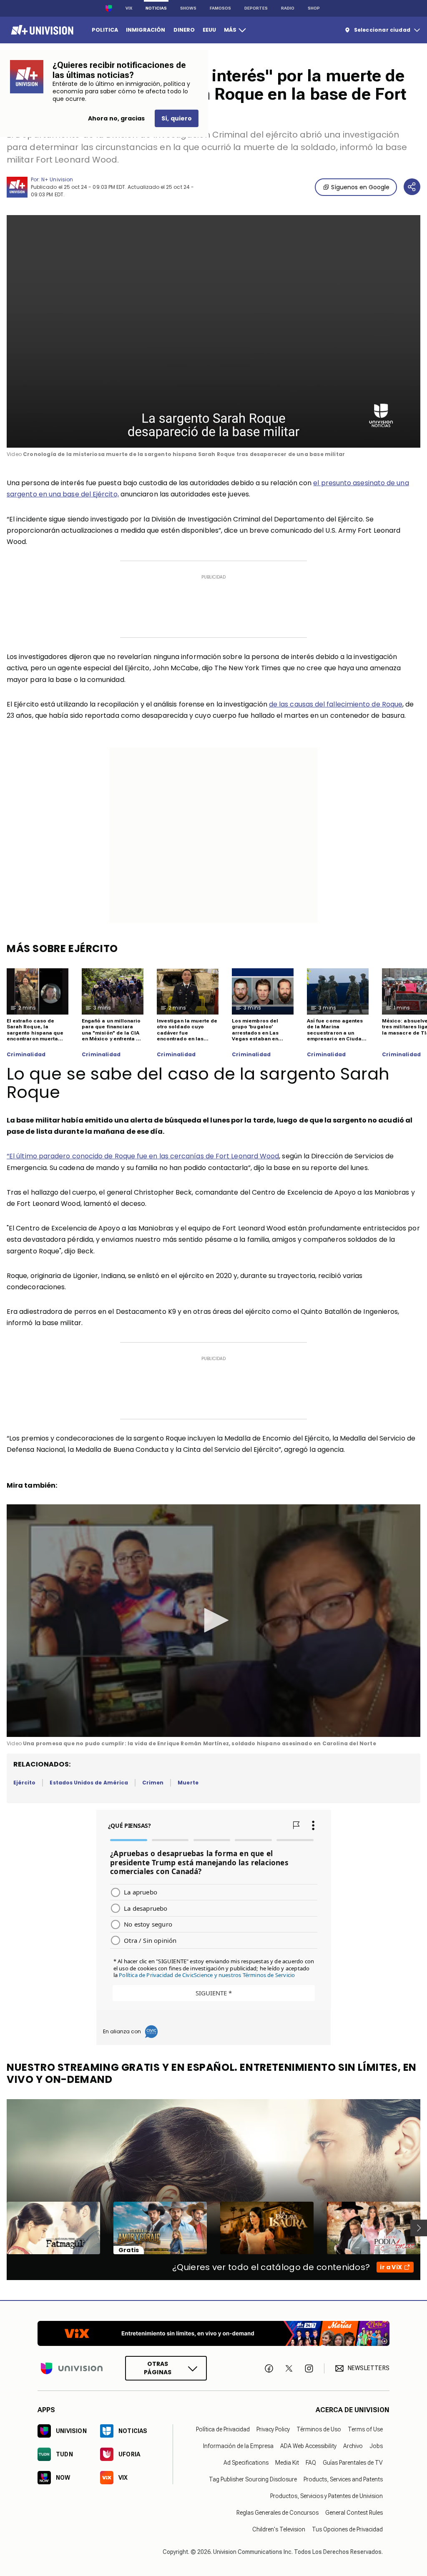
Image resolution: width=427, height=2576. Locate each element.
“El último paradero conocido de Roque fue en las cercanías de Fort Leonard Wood (143, 1156)
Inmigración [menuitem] (146, 30)
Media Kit (287, 2462)
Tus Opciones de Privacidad (347, 2529)
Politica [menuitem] (105, 30)
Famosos (220, 8)
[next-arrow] (419, 2228)
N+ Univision (57, 179)
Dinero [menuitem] (184, 30)
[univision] (41, 30)
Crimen (153, 1783)
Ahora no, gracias (116, 118)
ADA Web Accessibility (308, 2446)
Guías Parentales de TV (353, 2462)
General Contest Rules (354, 2512)
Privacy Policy (273, 2429)
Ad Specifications (246, 2462)
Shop (314, 8)
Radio (288, 8)
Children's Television (279, 2529)
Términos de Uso (319, 2429)
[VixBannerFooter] (213, 2333)
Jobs (376, 2446)
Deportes (256, 8)
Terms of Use (365, 2429)
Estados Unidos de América (89, 1783)
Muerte (188, 1783)
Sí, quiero (177, 118)
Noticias (156, 8)
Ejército (24, 1783)
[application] (213, 331)
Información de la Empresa (238, 2446)
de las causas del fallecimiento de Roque (336, 704)
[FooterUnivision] (72, 2368)
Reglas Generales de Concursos (278, 2512)
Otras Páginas (158, 2368)
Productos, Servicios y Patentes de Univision (327, 2496)
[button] (213, 1620)
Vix (129, 8)
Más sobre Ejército (62, 948)
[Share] (412, 187)
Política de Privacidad (223, 2429)
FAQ (311, 2462)
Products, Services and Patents (343, 2479)
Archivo (353, 2446)
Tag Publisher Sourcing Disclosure (253, 2479)
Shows (188, 8)
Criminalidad (26, 1055)
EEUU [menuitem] (209, 30)
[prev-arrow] (1, 2228)
